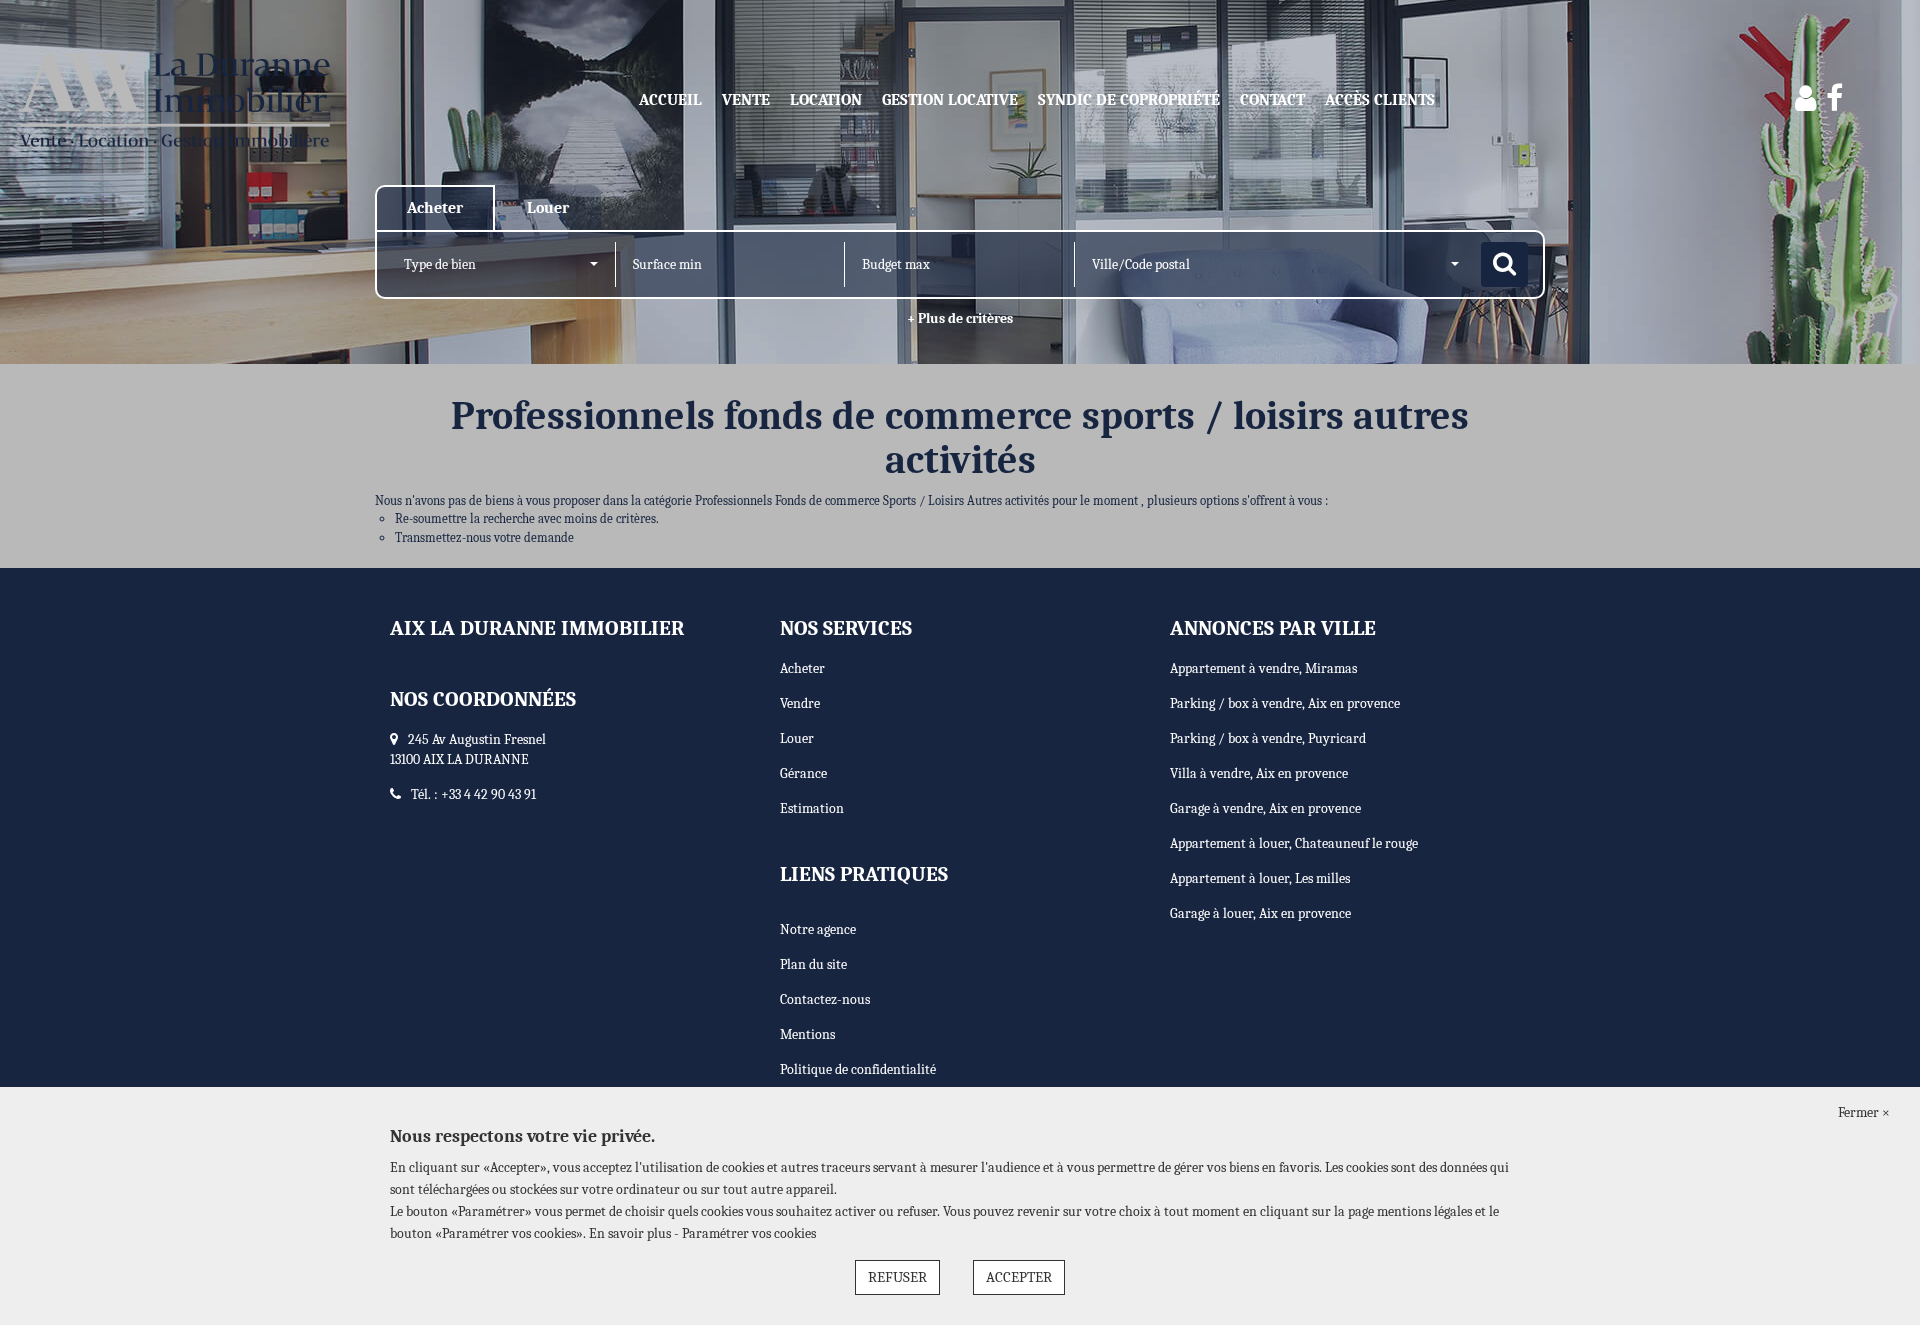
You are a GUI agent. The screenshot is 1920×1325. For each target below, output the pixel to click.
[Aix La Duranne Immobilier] (173, 100)
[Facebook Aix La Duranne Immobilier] (1834, 99)
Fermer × (1864, 1112)
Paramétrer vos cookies (749, 1233)
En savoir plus (631, 1233)
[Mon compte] (1805, 99)
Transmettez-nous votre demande (484, 537)
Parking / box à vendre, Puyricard (1268, 738)
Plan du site (813, 964)
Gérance (803, 773)
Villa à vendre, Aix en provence (1259, 773)
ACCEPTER (1019, 1277)
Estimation (812, 808)
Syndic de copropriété (1129, 100)
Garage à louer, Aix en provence (1260, 913)
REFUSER (897, 1277)
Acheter (802, 668)
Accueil (670, 100)
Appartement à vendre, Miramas (1263, 668)
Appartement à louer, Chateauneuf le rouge (1294, 843)
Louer (797, 738)
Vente (746, 100)
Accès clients (1380, 100)
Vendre (800, 703)
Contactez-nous (825, 999)
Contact (1272, 100)
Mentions (807, 1034)
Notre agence (818, 929)
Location (826, 100)
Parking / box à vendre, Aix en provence (1285, 703)
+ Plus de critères (960, 318)
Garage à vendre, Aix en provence (1265, 808)
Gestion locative (950, 100)
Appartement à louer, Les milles (1260, 878)
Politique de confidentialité (858, 1069)
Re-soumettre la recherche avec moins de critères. (527, 518)
